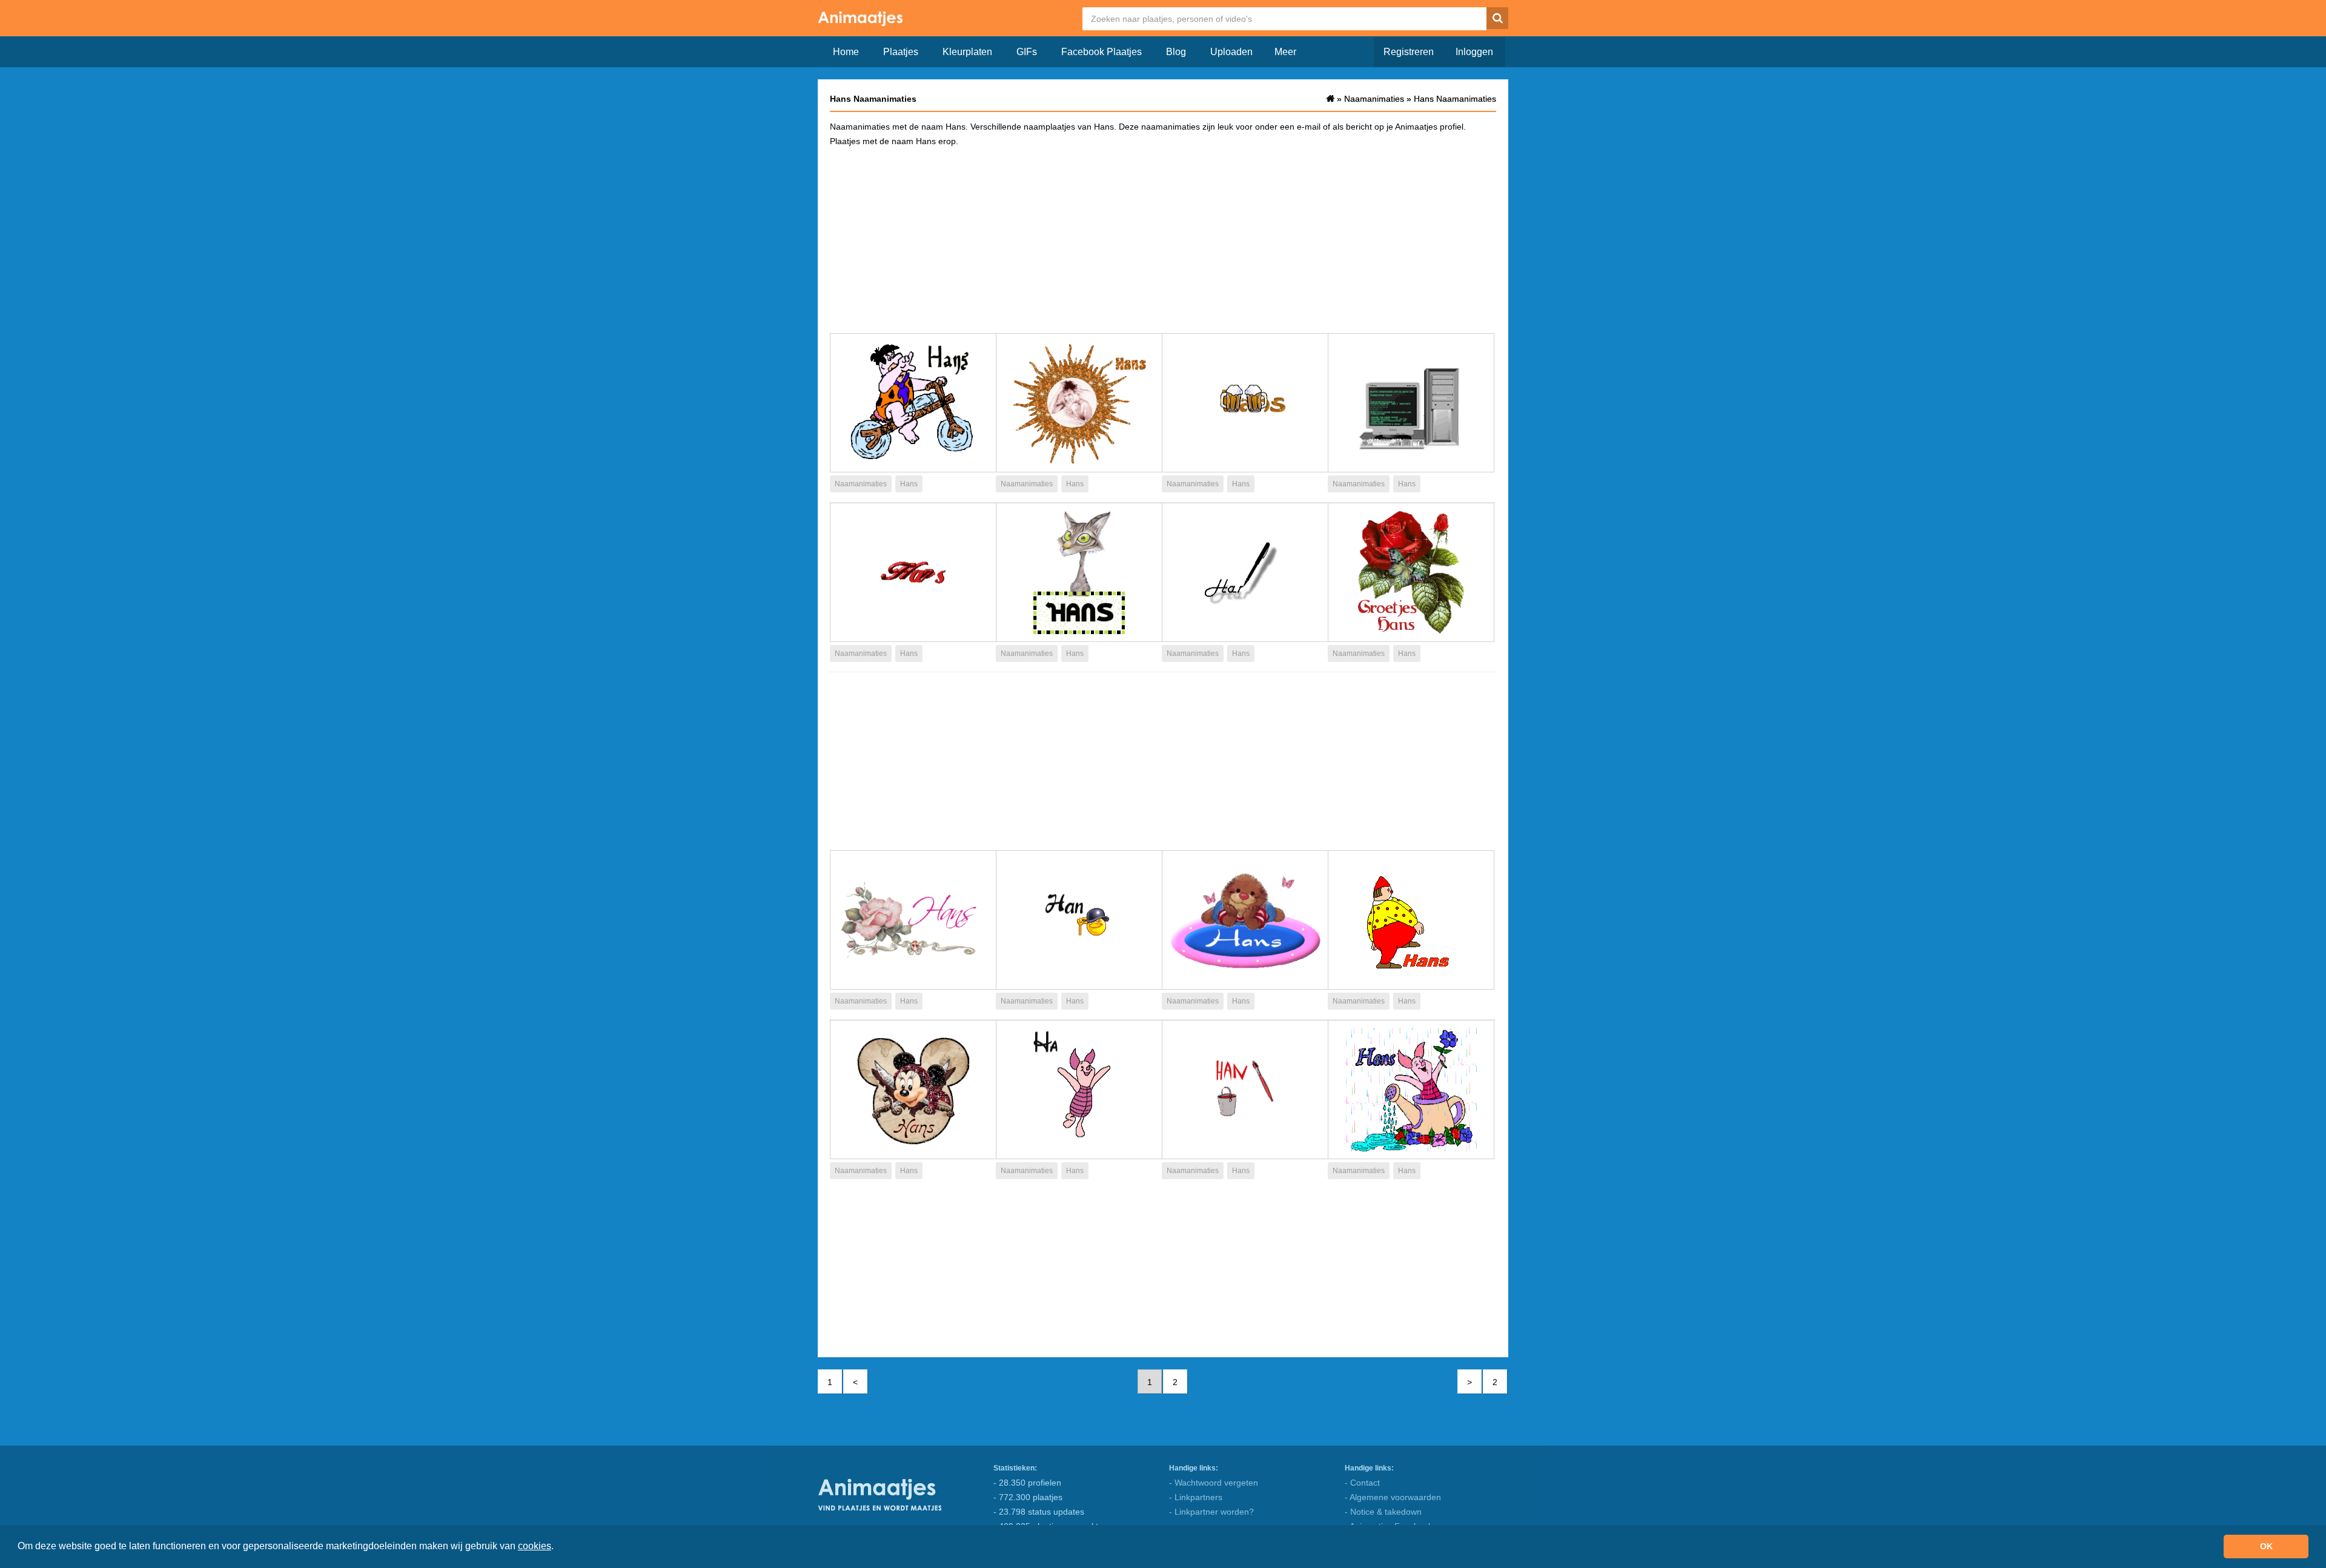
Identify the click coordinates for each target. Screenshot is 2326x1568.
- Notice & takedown (1383, 1512)
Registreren (1409, 52)
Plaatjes (901, 52)
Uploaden (1231, 52)
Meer (1285, 52)
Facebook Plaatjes (1102, 52)
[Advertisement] (1163, 239)
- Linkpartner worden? (1211, 1512)
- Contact (1362, 1483)
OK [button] (2266, 1546)
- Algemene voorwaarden (1393, 1497)
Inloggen (1474, 52)
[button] (558, 1547)
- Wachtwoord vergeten (1214, 1483)
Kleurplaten (967, 52)
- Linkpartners (1196, 1497)
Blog (1176, 52)
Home (846, 52)
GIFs (1027, 52)
